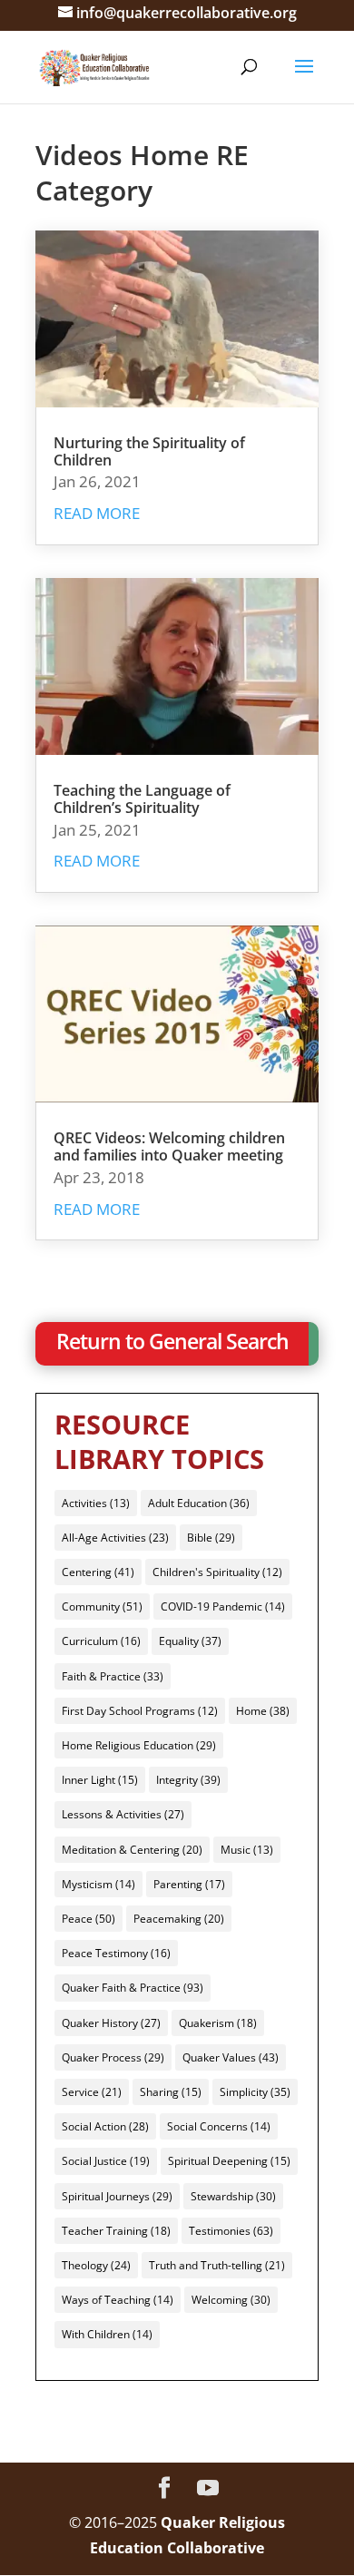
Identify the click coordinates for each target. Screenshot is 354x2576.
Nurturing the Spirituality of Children (149, 451)
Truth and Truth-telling (217, 2265)
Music (247, 1850)
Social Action (105, 2126)
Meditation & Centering (132, 1850)
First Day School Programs (140, 1711)
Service (92, 2092)
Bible (211, 1538)
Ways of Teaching (118, 2300)
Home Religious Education (139, 1745)
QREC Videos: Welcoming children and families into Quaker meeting (169, 1146)
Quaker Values (231, 2057)
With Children (107, 2334)
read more (97, 513)
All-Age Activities (115, 1538)
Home (263, 1711)
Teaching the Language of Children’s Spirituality (142, 799)
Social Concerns (219, 2126)
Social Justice (106, 2161)
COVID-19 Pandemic (223, 1606)
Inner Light (100, 1780)
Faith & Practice (113, 1676)
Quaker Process (113, 2057)
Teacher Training (116, 2231)
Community (102, 1606)
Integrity (188, 1780)
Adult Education (199, 1503)
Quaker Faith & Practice (133, 1988)
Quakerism (218, 2023)
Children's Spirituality (217, 1572)
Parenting (189, 1884)
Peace (88, 1919)
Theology (96, 2265)
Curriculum (101, 1641)
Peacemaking (179, 1919)
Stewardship (233, 2196)
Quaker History (111, 2023)
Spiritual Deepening (229, 2161)
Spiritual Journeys (117, 2196)
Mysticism (98, 1884)
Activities (96, 1503)
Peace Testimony (116, 1953)
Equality (190, 1641)
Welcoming (231, 2300)
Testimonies (231, 2231)
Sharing (171, 2092)
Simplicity (255, 2092)
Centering (98, 1572)
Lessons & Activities (123, 1814)
